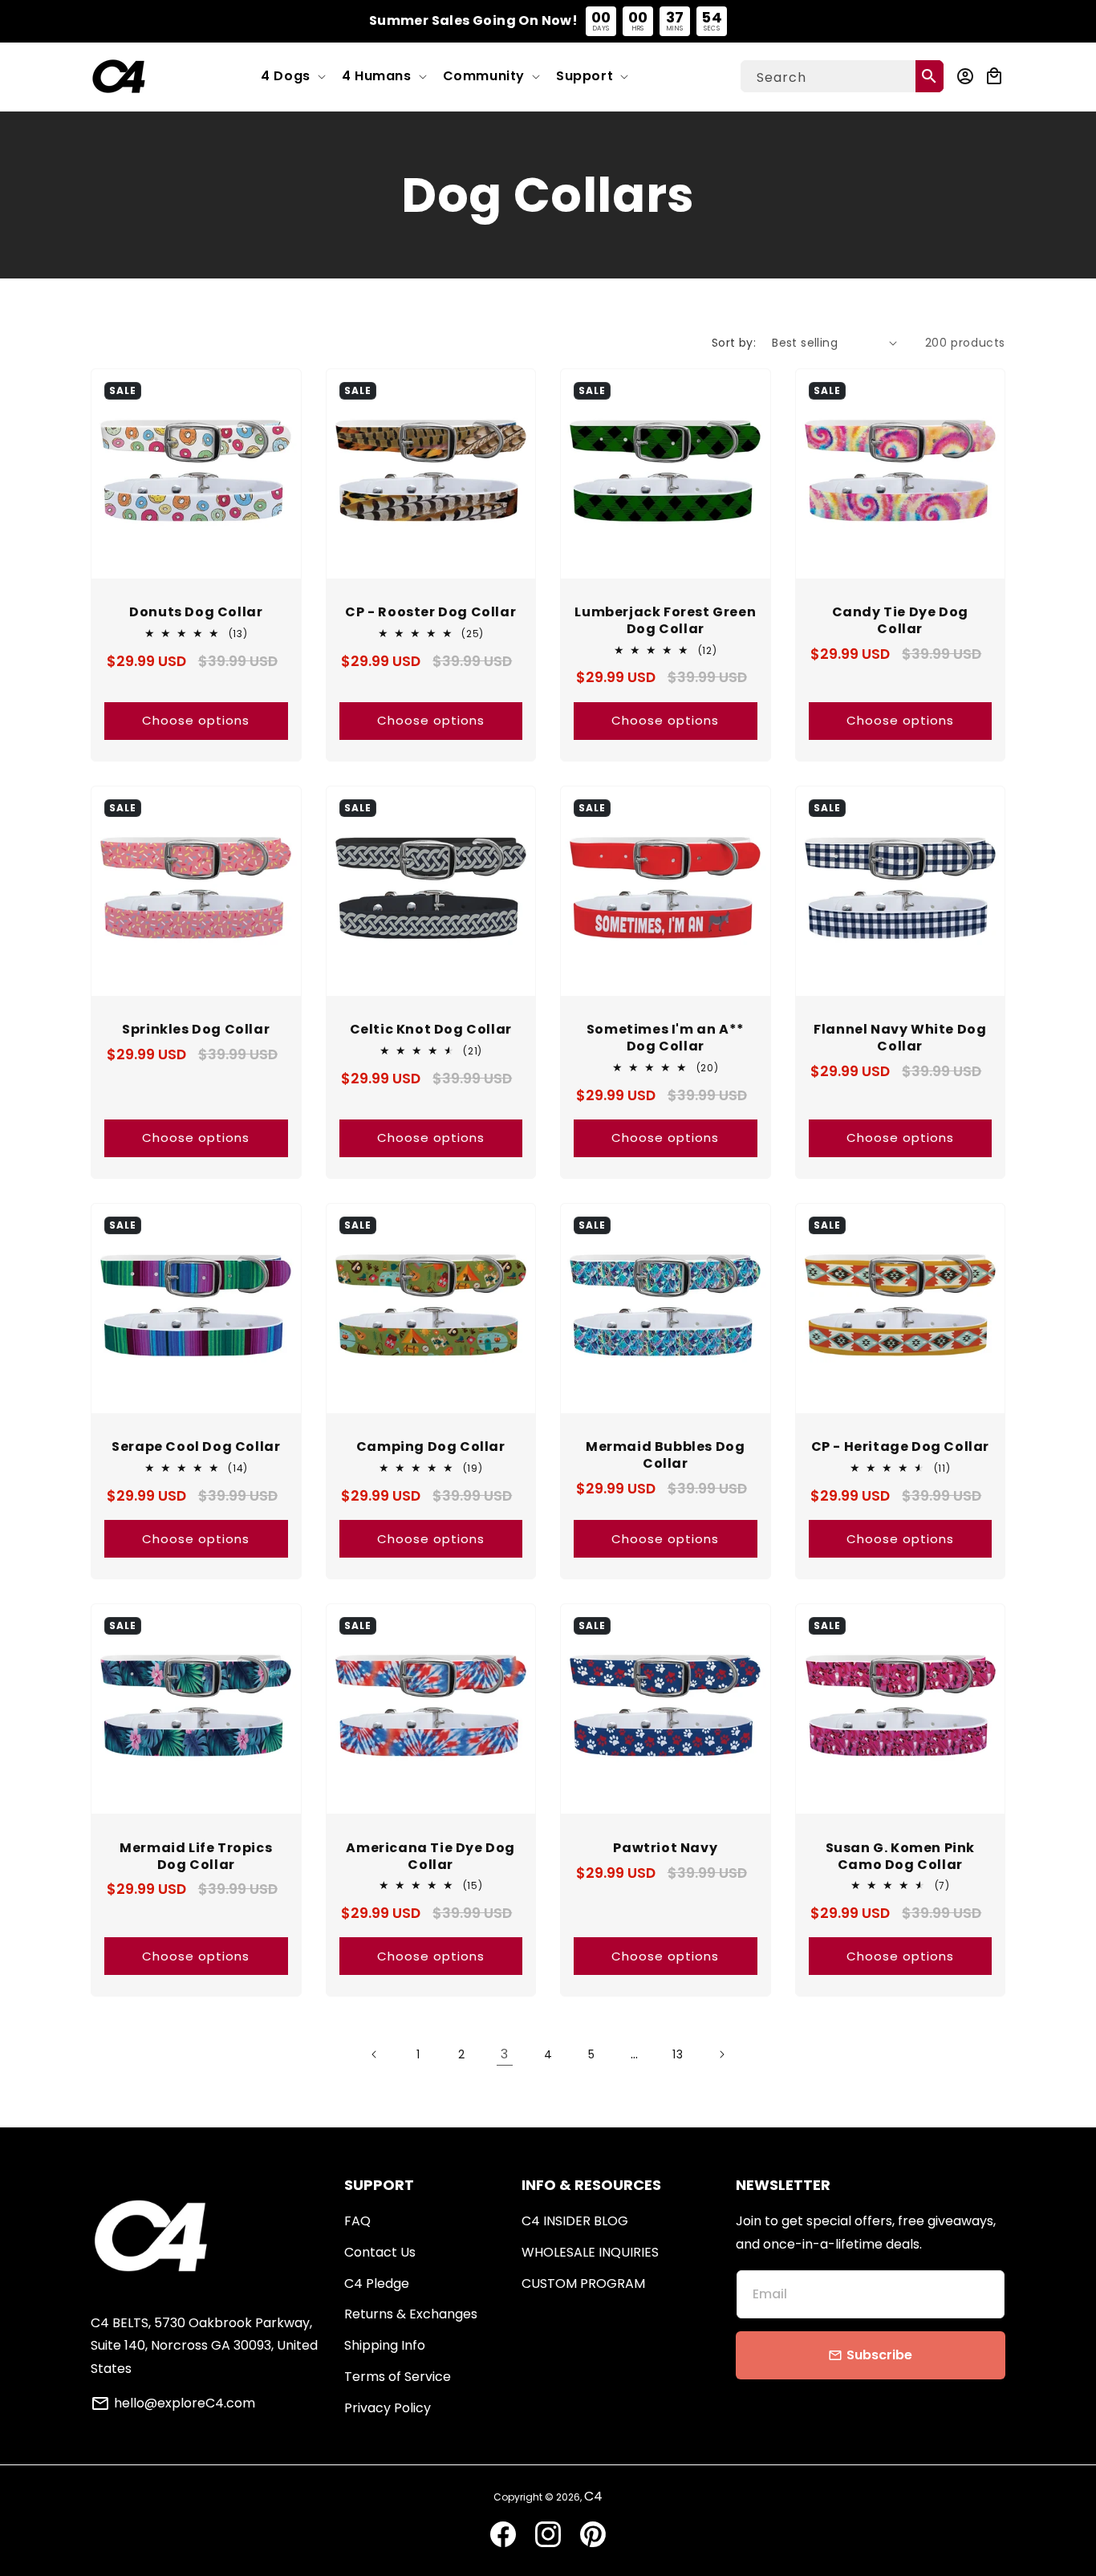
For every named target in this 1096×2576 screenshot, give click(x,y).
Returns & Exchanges (411, 2314)
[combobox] (842, 76)
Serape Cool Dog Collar (196, 1447)
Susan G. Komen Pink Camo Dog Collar (900, 1857)
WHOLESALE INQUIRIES (590, 2252)
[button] (292, 77)
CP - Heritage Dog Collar (900, 1447)
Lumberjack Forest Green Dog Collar (665, 621)
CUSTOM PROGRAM (583, 2283)
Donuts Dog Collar (196, 613)
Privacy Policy (388, 2408)
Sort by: (734, 343)
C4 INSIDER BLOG (575, 2221)
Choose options (196, 720)
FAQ (357, 2221)
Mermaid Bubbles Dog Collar (665, 1456)
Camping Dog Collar (431, 1447)
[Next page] (721, 2054)
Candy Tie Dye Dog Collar (900, 621)
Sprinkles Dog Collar (196, 1030)
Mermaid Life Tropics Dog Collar (196, 1857)
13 (678, 2054)
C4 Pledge (377, 2283)
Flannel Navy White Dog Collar (900, 1038)
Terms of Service (398, 2377)
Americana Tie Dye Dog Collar (430, 1857)
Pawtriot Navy (665, 1849)
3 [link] (505, 2054)
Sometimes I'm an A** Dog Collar (666, 1038)
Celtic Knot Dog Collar (431, 1030)
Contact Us (380, 2252)
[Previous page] (375, 2054)
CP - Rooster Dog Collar (430, 613)
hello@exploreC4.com (185, 2403)
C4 (593, 2496)
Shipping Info (385, 2345)
